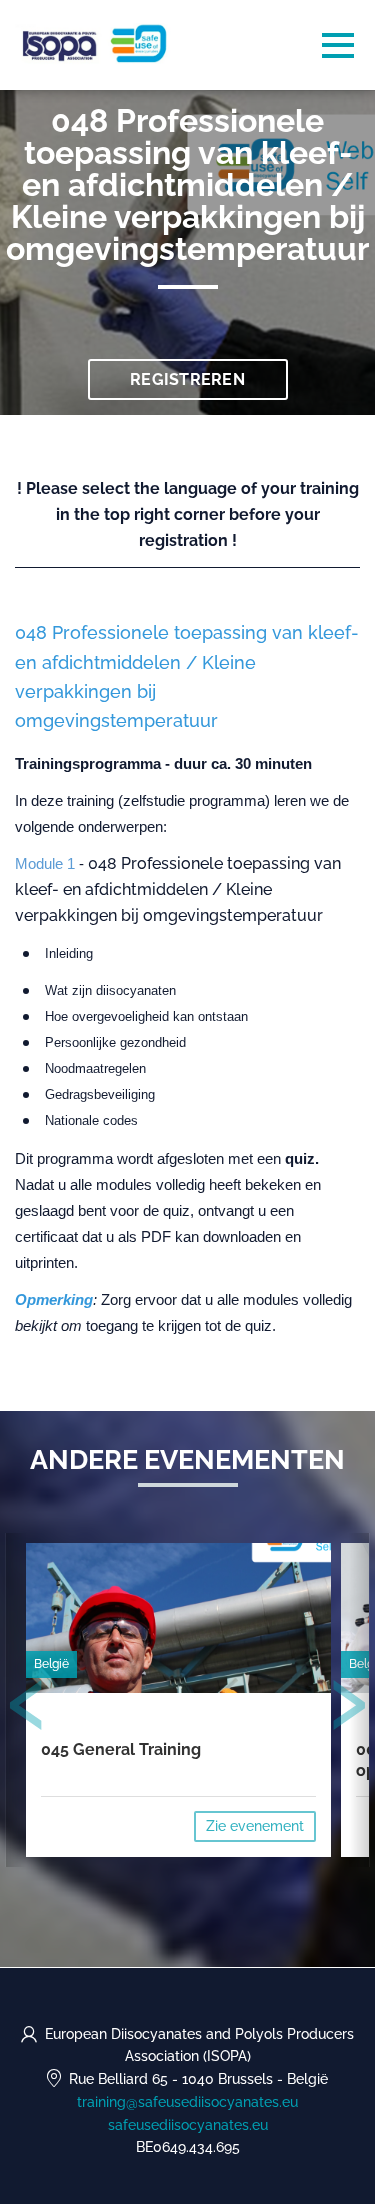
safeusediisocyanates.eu (188, 2125)
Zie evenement (255, 1826)
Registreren (187, 379)
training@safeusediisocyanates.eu (187, 2102)
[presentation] (27, 1709)
